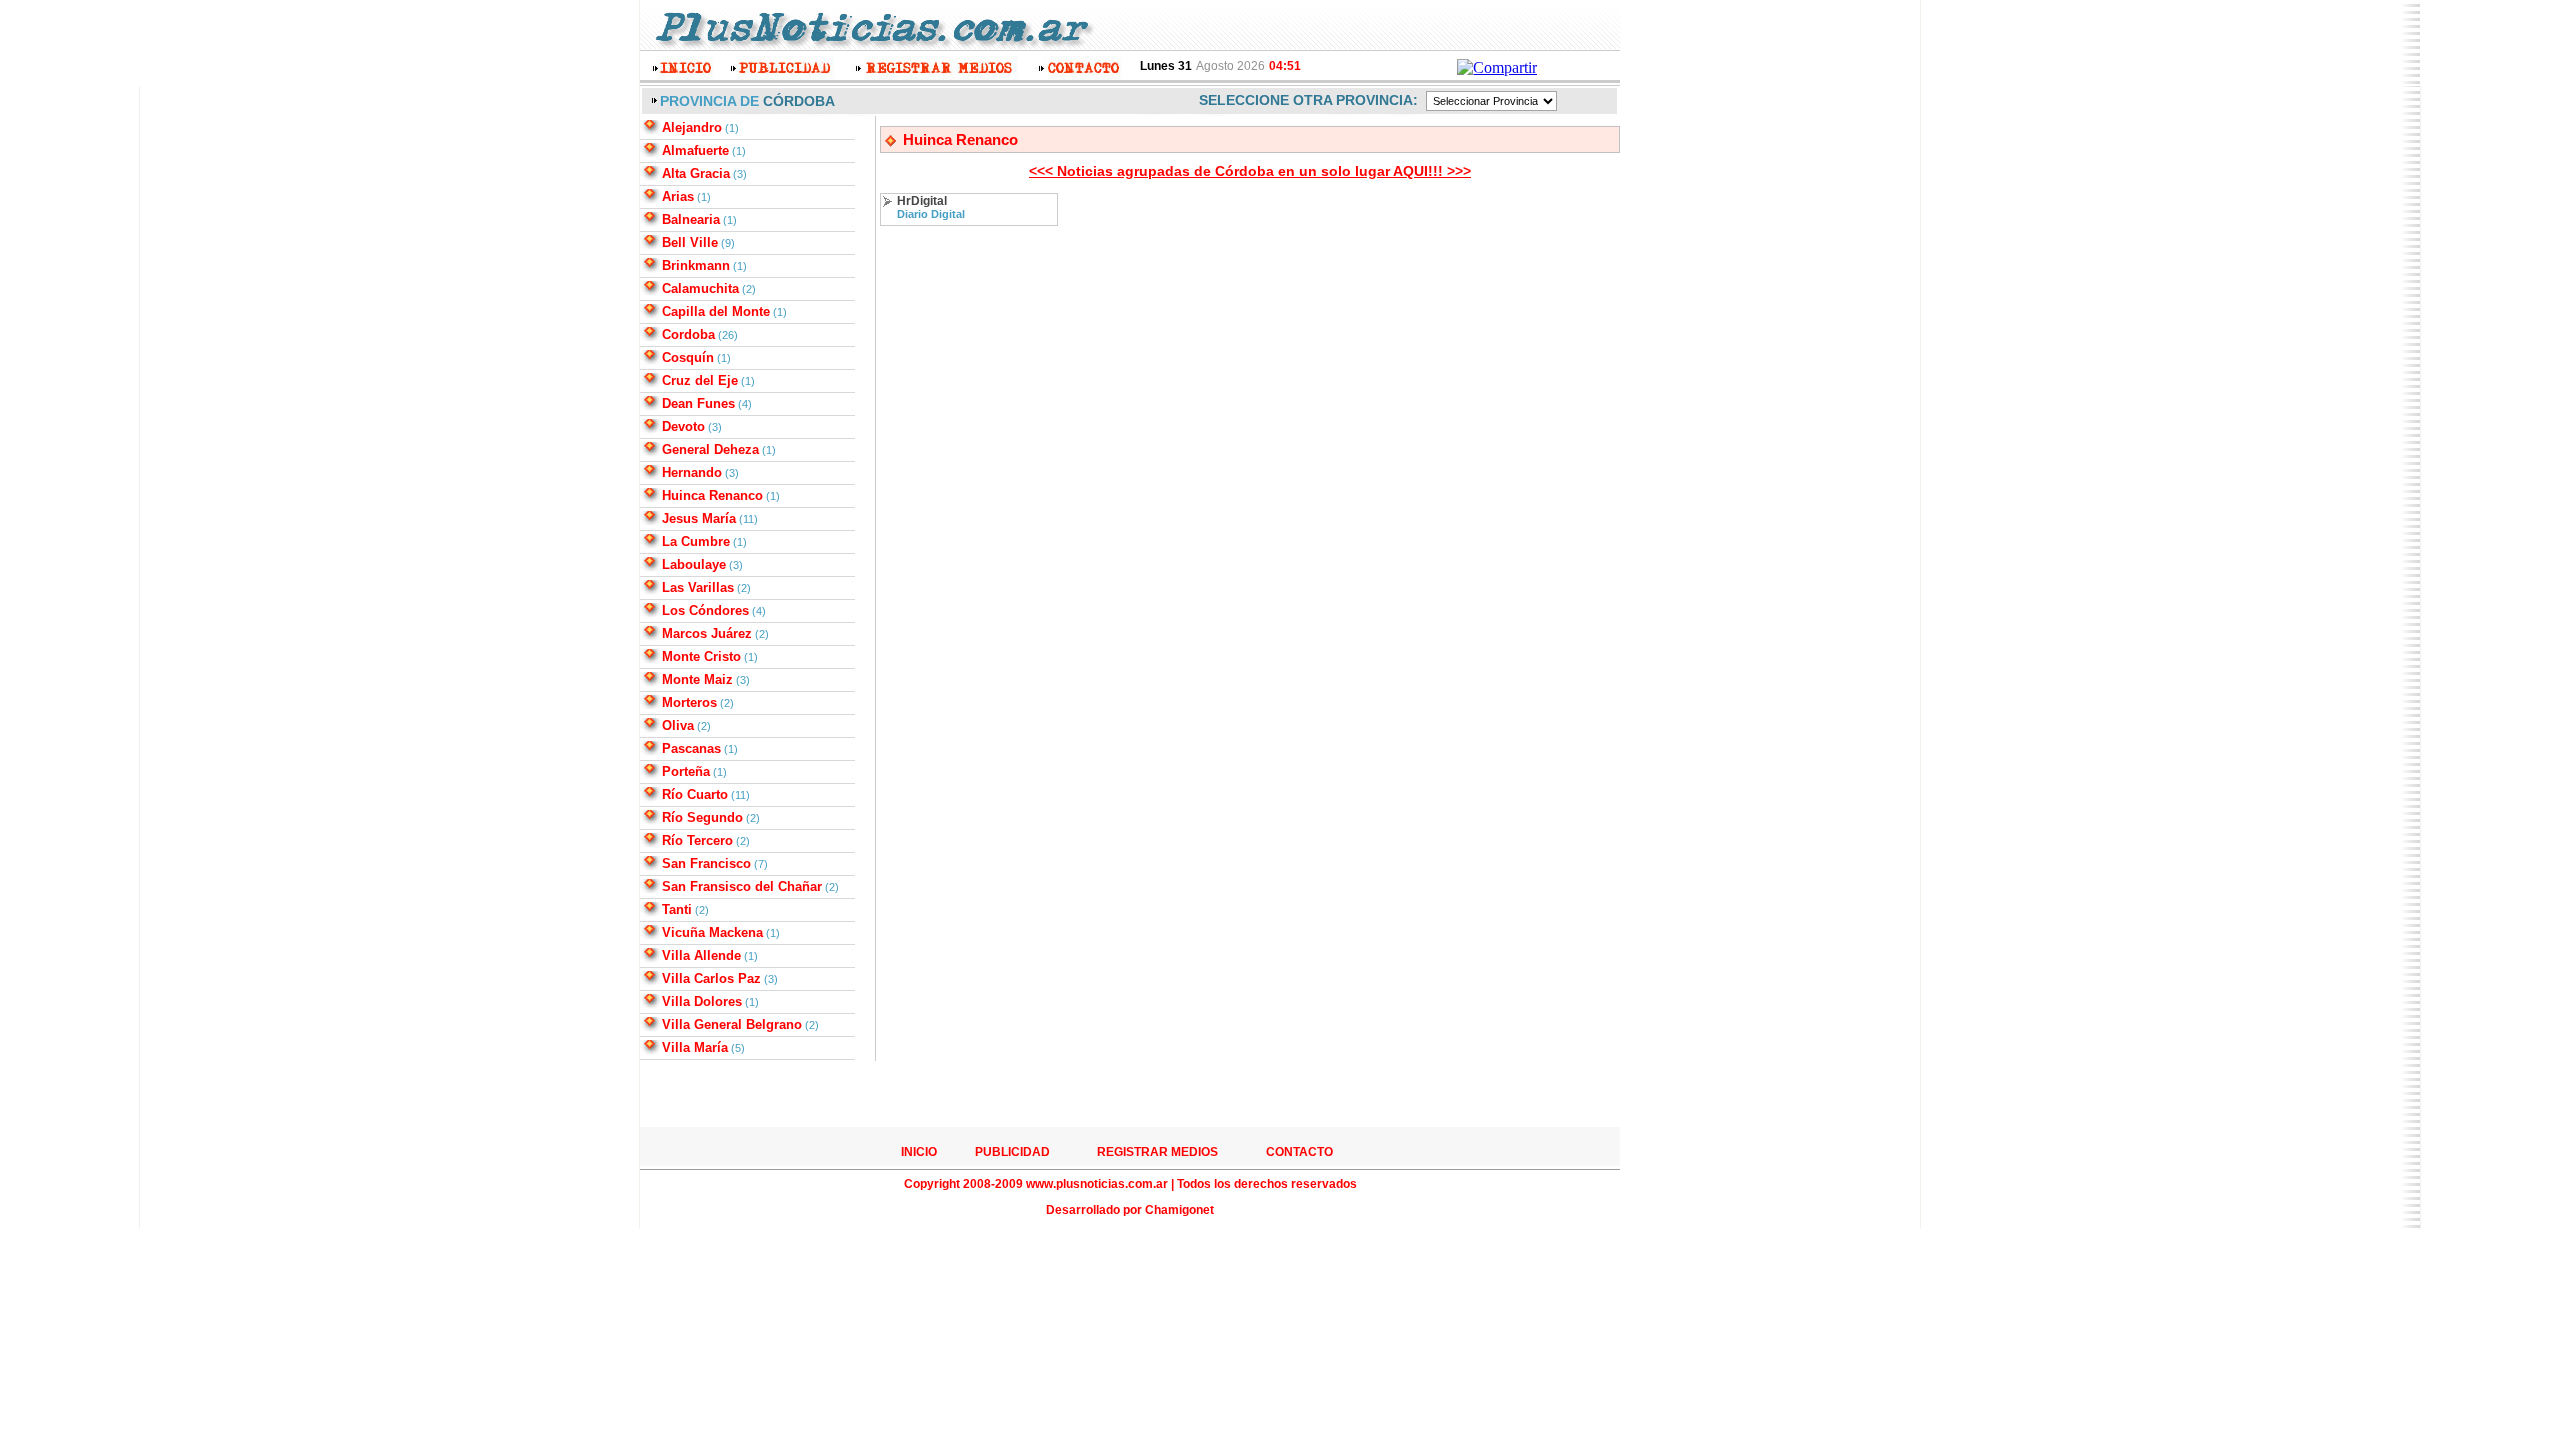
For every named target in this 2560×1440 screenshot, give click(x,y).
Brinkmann (696, 265)
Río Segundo (702, 817)
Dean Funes (698, 403)
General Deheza (710, 449)
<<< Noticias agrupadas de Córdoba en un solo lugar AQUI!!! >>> (1250, 171)
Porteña (686, 771)
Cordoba (688, 334)
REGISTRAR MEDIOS (1157, 1152)
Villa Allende (701, 955)
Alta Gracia (696, 173)
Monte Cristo (701, 656)
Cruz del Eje (700, 380)
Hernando (692, 472)
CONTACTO (1299, 1152)
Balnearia (691, 219)
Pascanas (691, 748)
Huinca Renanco (712, 495)
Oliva (678, 725)
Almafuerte (695, 150)
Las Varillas (698, 587)
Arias (678, 196)
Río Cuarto (695, 794)
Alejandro (692, 127)
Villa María (695, 1047)
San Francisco (706, 863)
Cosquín (688, 357)
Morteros (689, 702)
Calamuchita (700, 288)
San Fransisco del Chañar (742, 886)
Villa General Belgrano (732, 1024)
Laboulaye (694, 564)
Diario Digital (931, 214)
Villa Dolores (702, 1001)
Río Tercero (697, 840)
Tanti (677, 909)
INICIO (919, 1152)
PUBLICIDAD (1012, 1152)
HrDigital (922, 201)
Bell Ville (690, 242)
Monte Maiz (697, 679)
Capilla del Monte (716, 311)
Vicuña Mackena (712, 932)
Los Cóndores (705, 610)
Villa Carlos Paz (711, 978)
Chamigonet (1179, 1210)
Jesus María (699, 518)
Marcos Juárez (707, 633)
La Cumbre (696, 541)
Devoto (683, 426)
